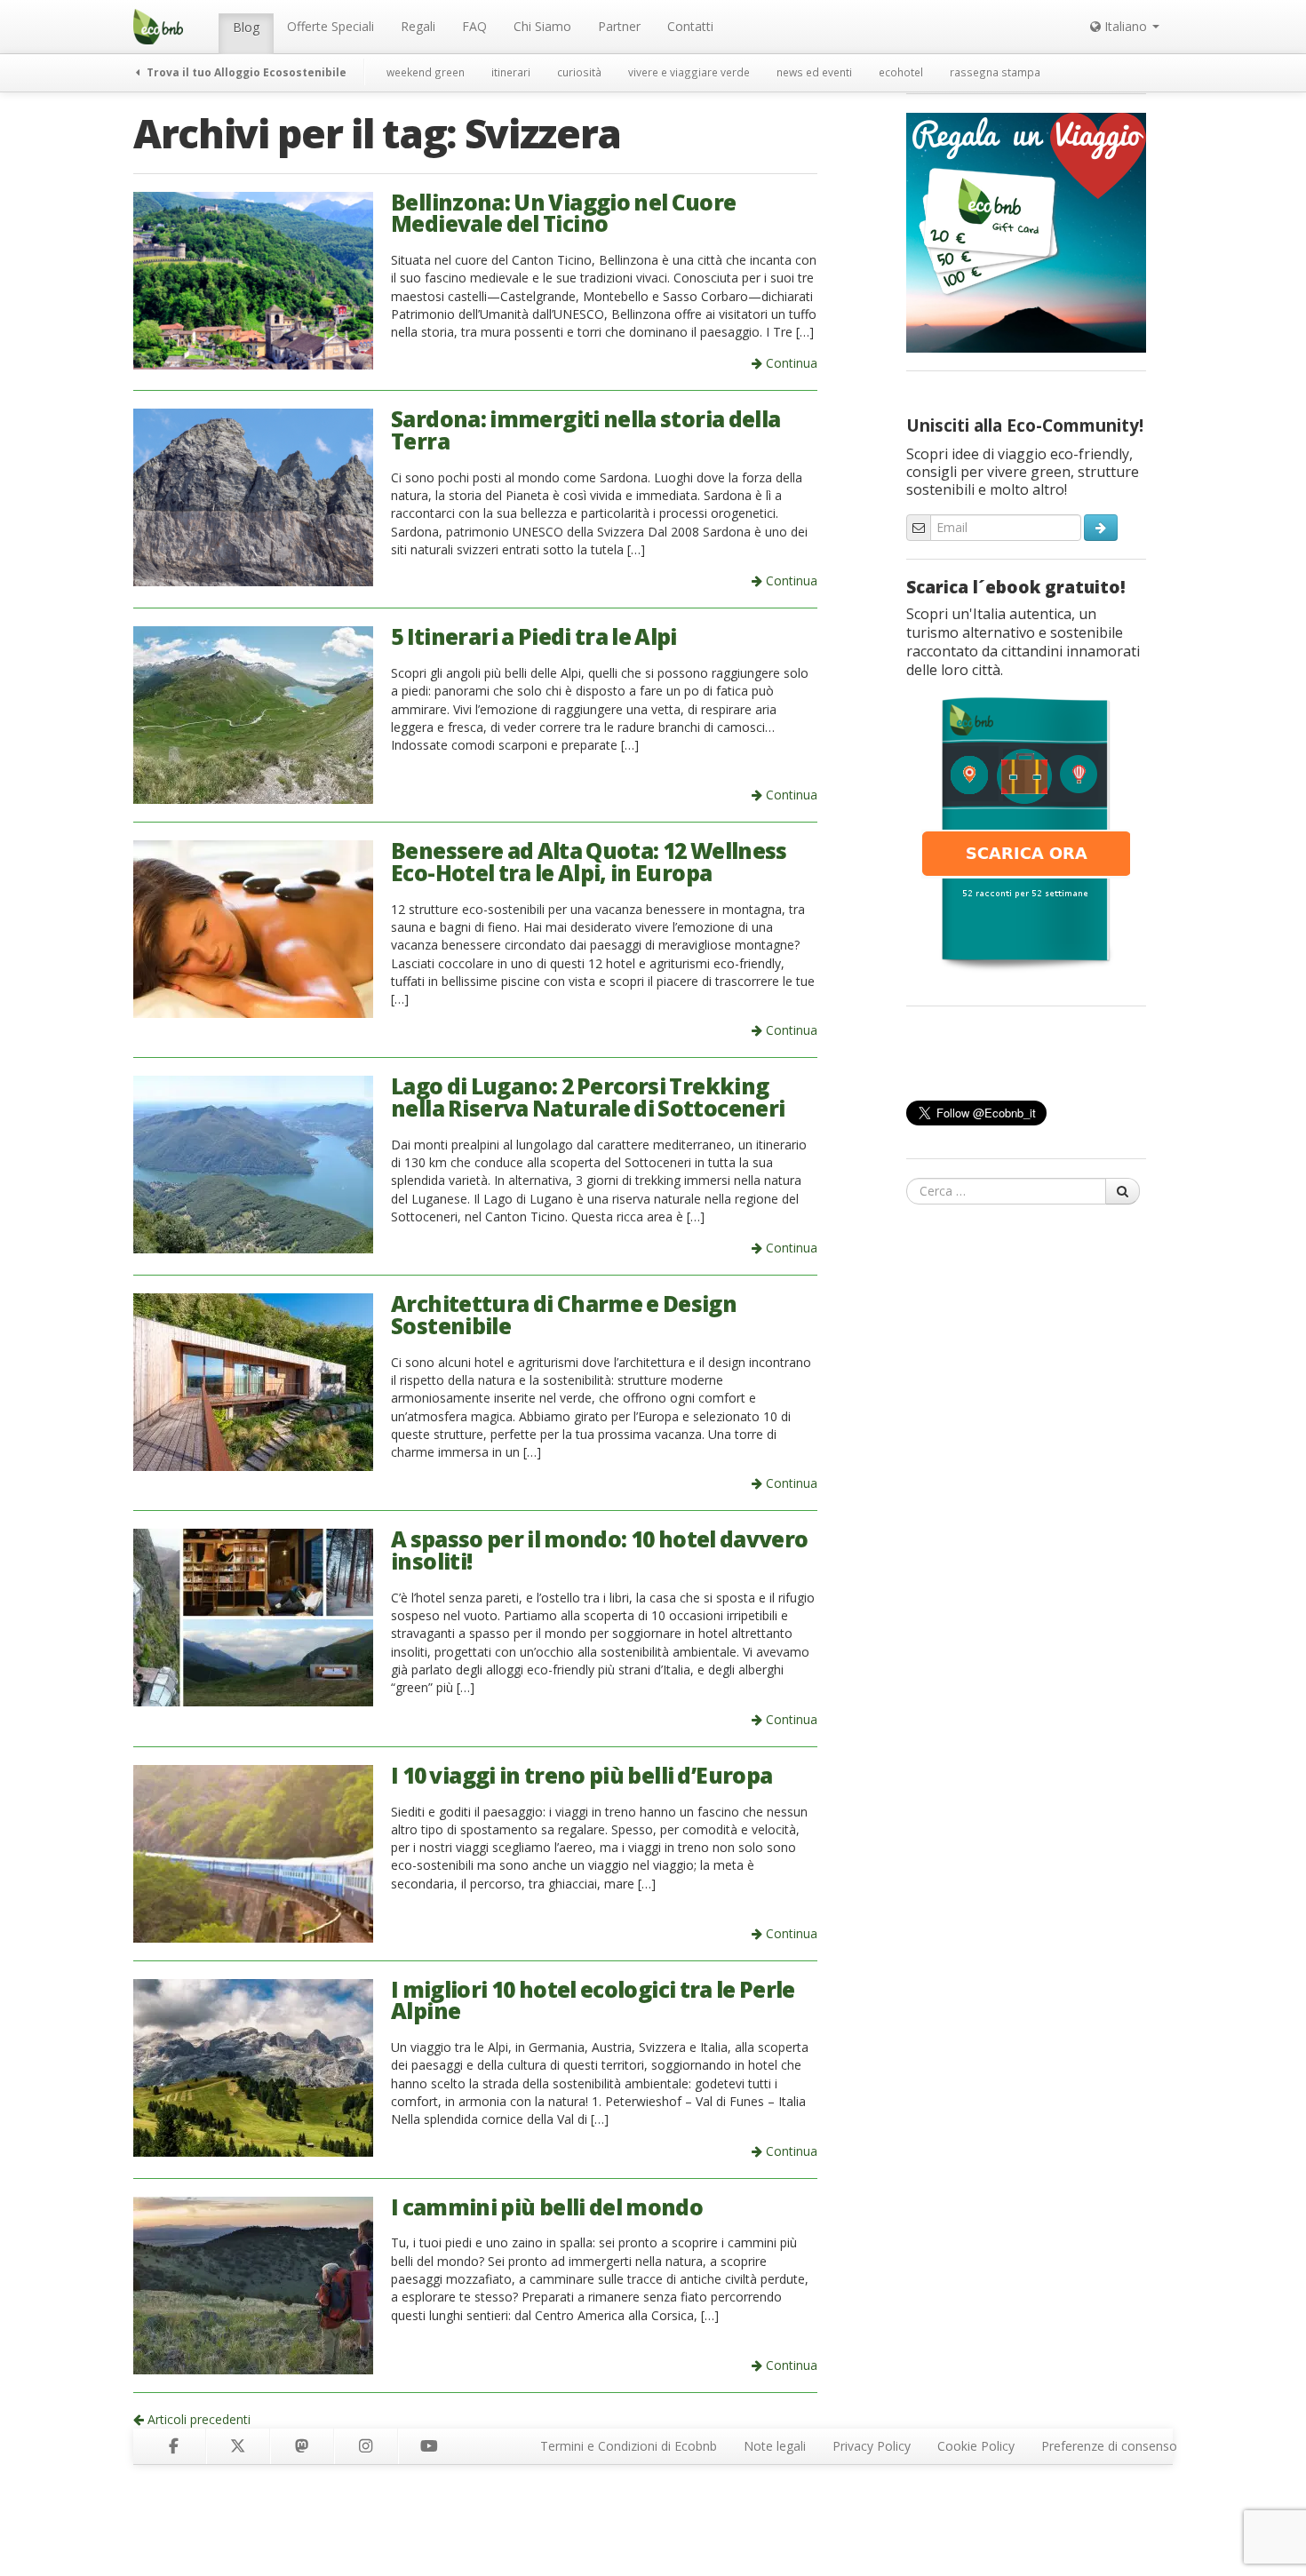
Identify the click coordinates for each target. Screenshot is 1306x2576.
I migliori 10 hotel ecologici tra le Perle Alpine (593, 2000)
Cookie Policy (976, 2446)
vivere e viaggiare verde (689, 72)
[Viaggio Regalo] (1026, 231)
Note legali (775, 2446)
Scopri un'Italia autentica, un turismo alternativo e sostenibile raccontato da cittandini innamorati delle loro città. (1023, 642)
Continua (790, 363)
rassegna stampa (995, 72)
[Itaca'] (1026, 832)
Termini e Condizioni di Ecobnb (629, 2446)
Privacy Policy (872, 2446)
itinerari (511, 72)
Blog (246, 27)
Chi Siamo (542, 26)
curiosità (579, 72)
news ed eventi (814, 72)
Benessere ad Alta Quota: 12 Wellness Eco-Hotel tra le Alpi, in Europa (589, 862)
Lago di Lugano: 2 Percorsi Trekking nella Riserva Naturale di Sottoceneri (588, 1097)
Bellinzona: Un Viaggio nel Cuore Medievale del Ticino (564, 213)
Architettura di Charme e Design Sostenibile (564, 1315)
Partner (619, 26)
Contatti (690, 26)
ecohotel (901, 72)
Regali (418, 26)
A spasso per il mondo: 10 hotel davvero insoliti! (600, 1550)
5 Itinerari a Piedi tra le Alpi (534, 636)
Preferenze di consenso (1109, 2446)
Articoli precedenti (197, 2419)
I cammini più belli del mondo (547, 2207)
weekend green (426, 72)
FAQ (474, 26)
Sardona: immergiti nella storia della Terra (585, 430)
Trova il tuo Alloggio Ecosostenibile (245, 72)
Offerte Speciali (330, 26)
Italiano (1126, 26)
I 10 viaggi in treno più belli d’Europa (582, 1775)
